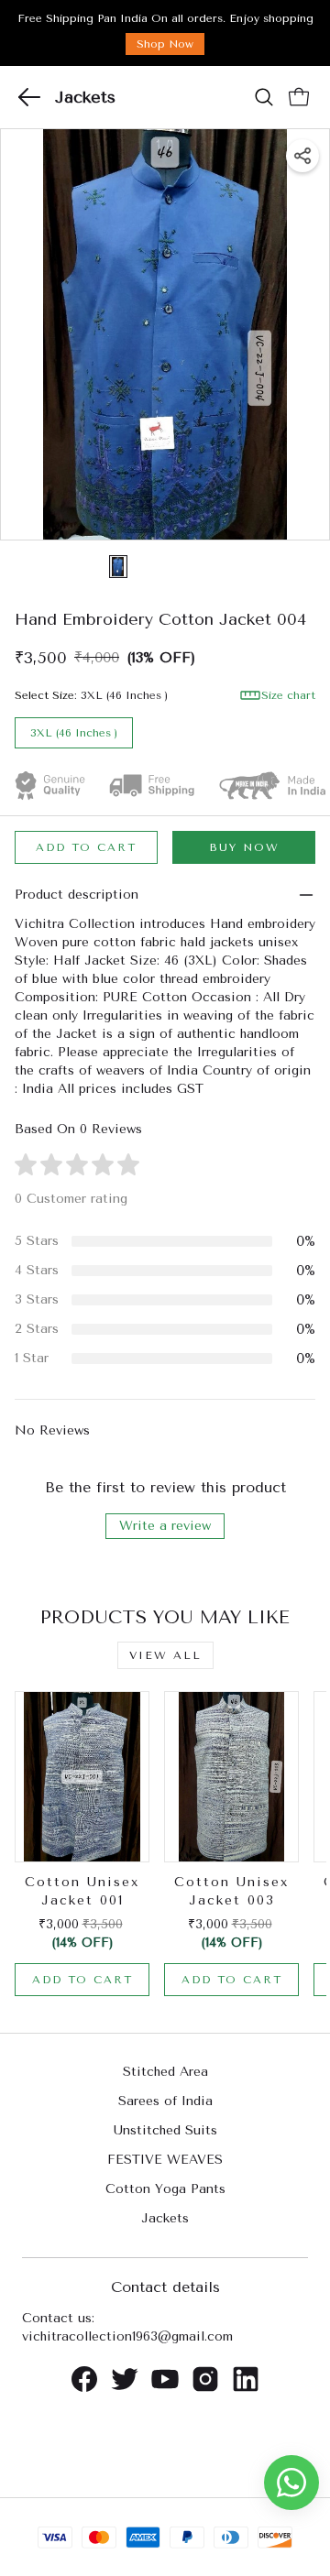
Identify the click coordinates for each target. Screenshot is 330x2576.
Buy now (244, 847)
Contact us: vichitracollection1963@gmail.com (127, 2327)
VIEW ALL (165, 1655)
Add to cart (86, 847)
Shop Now (165, 44)
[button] (29, 97)
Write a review (165, 1526)
